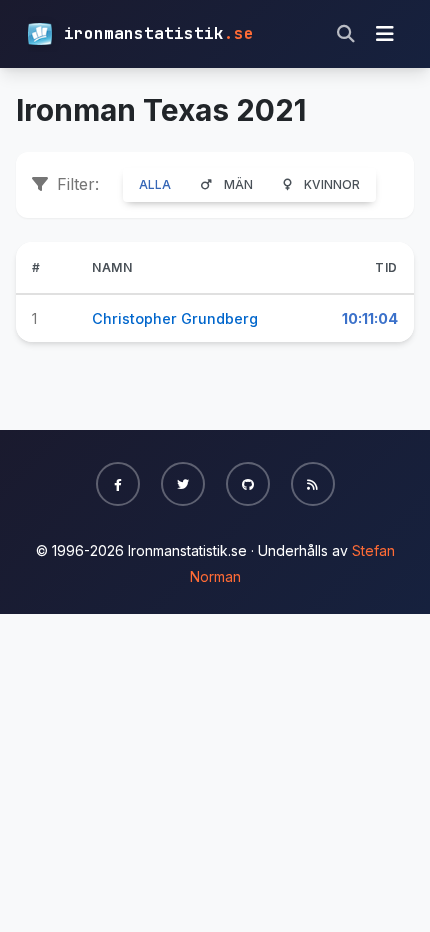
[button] (118, 484)
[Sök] (346, 34)
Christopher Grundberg (175, 318)
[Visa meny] (385, 34)
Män (238, 184)
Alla (155, 184)
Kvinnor (332, 184)
